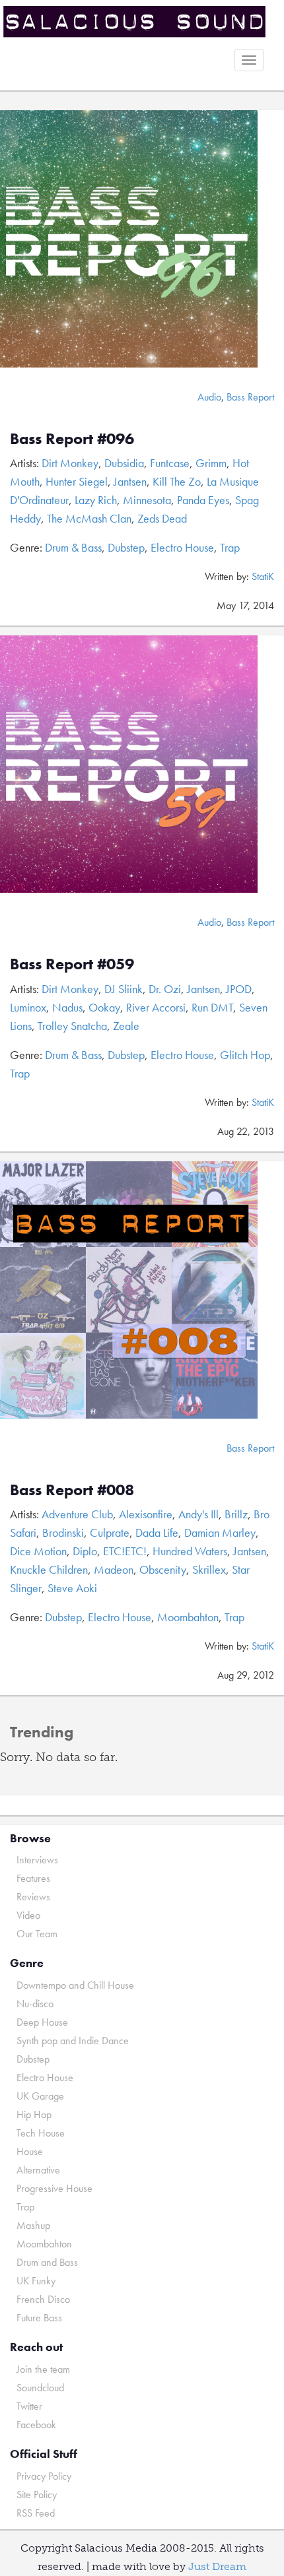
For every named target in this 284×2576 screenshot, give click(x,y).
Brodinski (63, 1532)
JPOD (239, 989)
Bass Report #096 (72, 438)
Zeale (126, 1026)
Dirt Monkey (70, 463)
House (30, 2151)
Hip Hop (34, 2114)
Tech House (41, 2133)
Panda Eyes (203, 500)
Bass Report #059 (72, 964)
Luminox (28, 1007)
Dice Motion (38, 1551)
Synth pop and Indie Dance (73, 2041)
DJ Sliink (124, 989)
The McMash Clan (89, 518)
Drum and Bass (47, 2262)
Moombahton (188, 1617)
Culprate (110, 1532)
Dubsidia (124, 463)
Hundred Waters (190, 1551)
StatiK (263, 576)
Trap (230, 547)
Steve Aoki (72, 1588)
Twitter (29, 2406)
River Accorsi (156, 1007)
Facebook (36, 2425)
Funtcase (170, 463)
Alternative (38, 2170)
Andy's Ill (198, 1514)
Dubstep (126, 547)
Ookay (104, 1007)
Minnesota (147, 500)
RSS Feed (36, 2513)
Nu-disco (35, 2004)
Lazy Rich (96, 500)
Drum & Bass (73, 547)
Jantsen (130, 481)
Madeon (114, 1569)
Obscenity (163, 1569)
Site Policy (37, 2495)
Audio (209, 397)
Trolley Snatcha (72, 1026)
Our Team (37, 1934)
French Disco (43, 2299)
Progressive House (54, 2188)
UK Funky (36, 2281)
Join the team (43, 2369)
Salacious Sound (137, 21)
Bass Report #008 (72, 1490)
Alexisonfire (146, 1514)
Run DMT (212, 1007)
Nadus (67, 1007)
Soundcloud (40, 2388)
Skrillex (209, 1569)
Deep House (42, 2022)
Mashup (33, 2225)
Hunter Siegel (77, 481)
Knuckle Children (49, 1569)
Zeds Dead (162, 518)
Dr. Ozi (165, 989)
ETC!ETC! (125, 1551)
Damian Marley (220, 1532)
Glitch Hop (245, 1055)
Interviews (37, 1860)
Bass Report (250, 397)
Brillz (236, 1514)
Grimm (211, 463)
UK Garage (40, 2096)
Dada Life (157, 1532)
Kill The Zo (177, 481)
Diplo (85, 1551)
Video (28, 1915)
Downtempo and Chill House (75, 1985)
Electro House (182, 547)
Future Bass (39, 2318)
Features (33, 1878)
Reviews (33, 1897)
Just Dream (217, 2566)
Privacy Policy (44, 2476)
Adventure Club (77, 1514)
